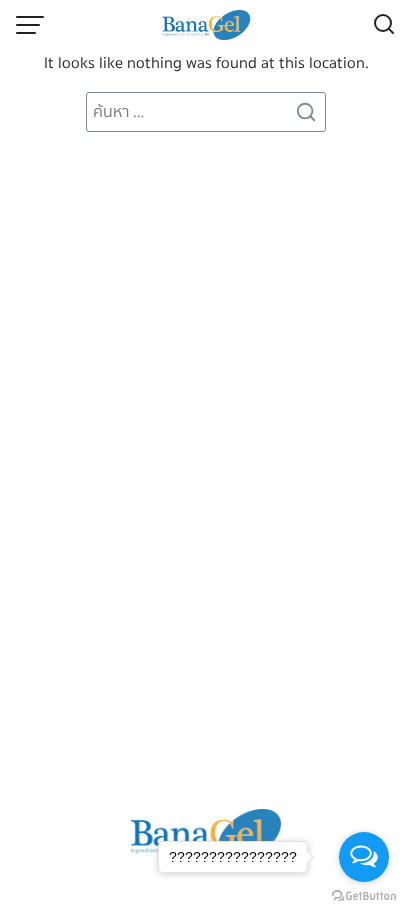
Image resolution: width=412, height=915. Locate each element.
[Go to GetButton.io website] (364, 895)
